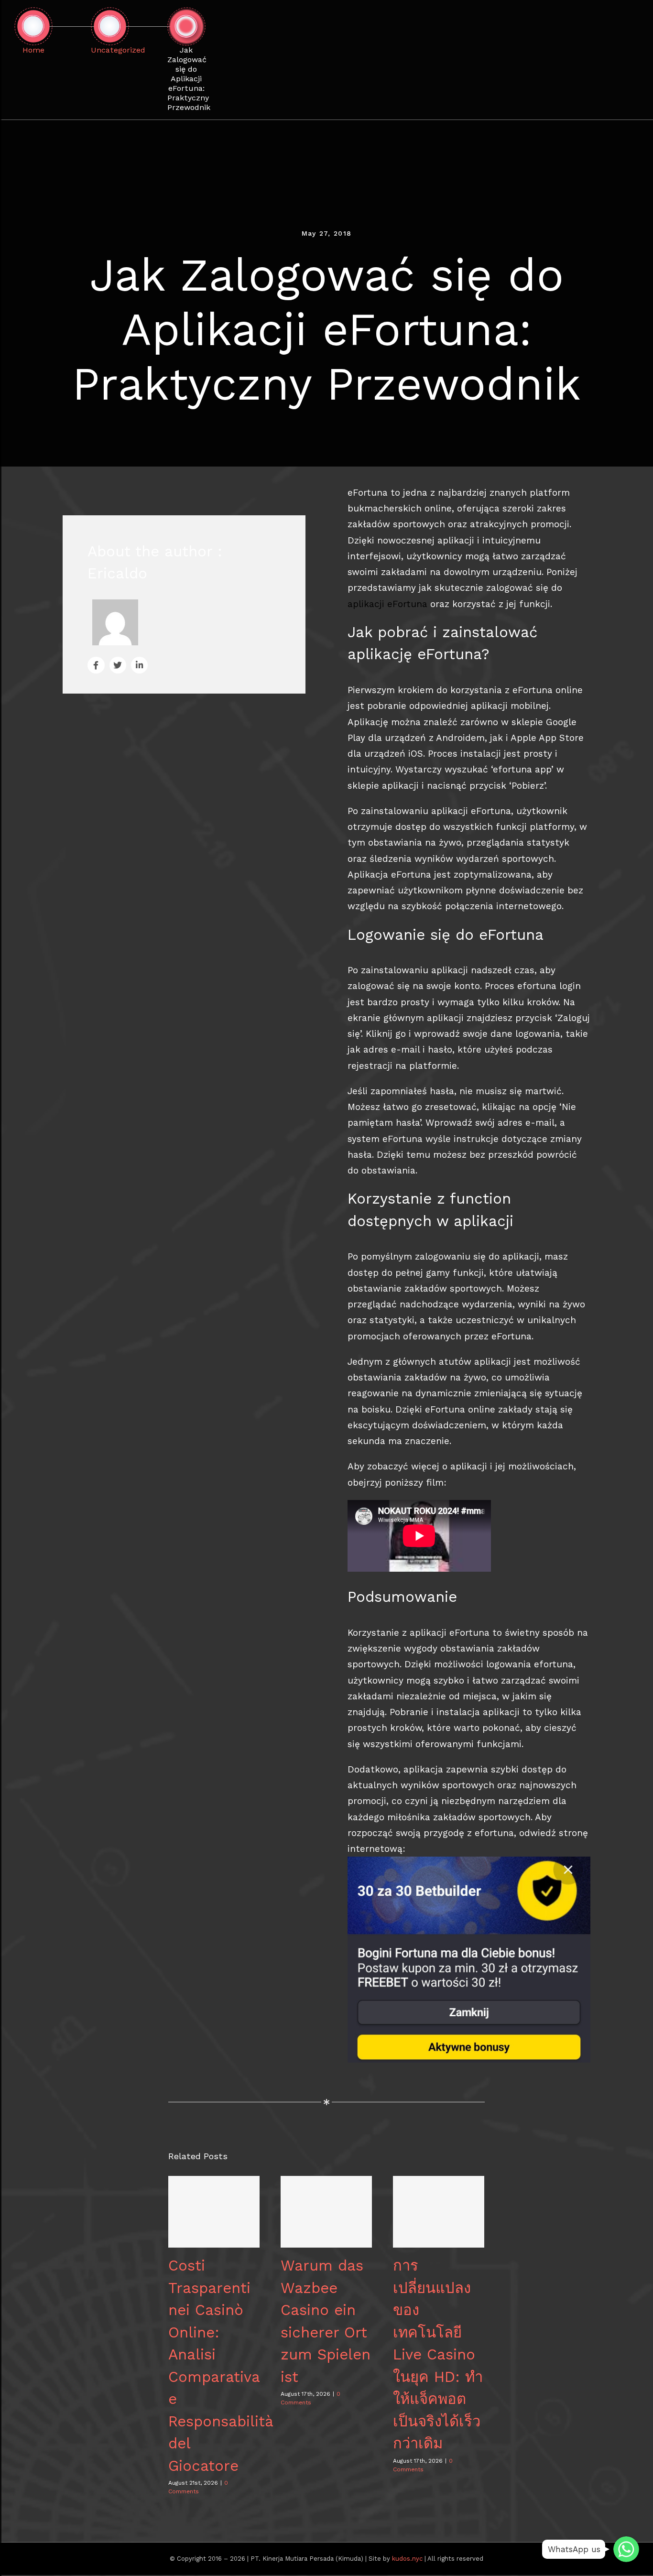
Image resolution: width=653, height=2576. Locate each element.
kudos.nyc (407, 2559)
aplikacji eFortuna (387, 604)
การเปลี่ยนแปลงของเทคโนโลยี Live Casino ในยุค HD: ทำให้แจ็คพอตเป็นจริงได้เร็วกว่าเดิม (439, 2212)
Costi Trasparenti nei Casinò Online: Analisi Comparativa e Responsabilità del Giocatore (214, 2212)
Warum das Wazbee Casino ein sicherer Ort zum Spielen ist (326, 2212)
